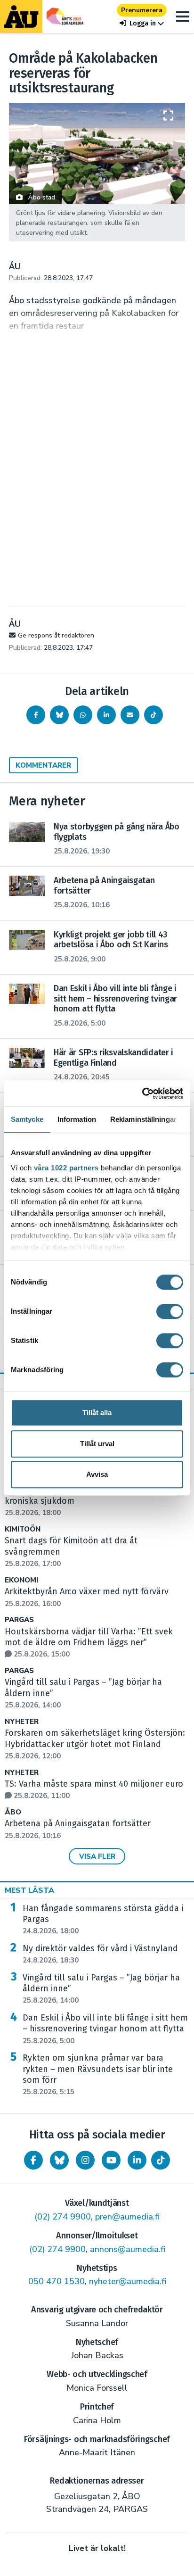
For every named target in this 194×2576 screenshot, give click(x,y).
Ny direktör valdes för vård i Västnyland (100, 1954)
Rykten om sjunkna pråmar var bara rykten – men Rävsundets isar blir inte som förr (98, 2075)
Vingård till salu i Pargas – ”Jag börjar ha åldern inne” (101, 1989)
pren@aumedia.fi (127, 2217)
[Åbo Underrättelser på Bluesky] (59, 2160)
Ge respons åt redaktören (56, 635)
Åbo (13, 1812)
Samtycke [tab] (27, 1119)
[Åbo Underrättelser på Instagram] (85, 2160)
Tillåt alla (97, 1412)
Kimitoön (23, 1529)
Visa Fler (97, 1856)
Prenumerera (142, 10)
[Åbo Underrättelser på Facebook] (33, 2160)
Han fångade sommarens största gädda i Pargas (103, 1920)
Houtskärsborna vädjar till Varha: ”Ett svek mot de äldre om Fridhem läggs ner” (89, 1643)
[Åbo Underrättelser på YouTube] (111, 2160)
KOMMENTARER (43, 765)
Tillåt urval (97, 1444)
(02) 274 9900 (63, 2217)
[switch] (170, 1311)
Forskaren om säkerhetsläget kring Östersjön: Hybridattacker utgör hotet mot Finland (95, 1744)
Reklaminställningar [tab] (143, 1119)
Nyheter (22, 1722)
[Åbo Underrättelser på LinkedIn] (137, 2160)
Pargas (19, 1620)
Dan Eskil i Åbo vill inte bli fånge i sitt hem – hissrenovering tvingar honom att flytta (105, 2029)
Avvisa (97, 1474)
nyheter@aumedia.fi (128, 2281)
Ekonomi (21, 1580)
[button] (142, 23)
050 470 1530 (57, 2281)
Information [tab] (77, 1119)
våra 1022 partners (66, 1168)
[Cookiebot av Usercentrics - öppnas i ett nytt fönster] (142, 1093)
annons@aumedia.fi (128, 2249)
